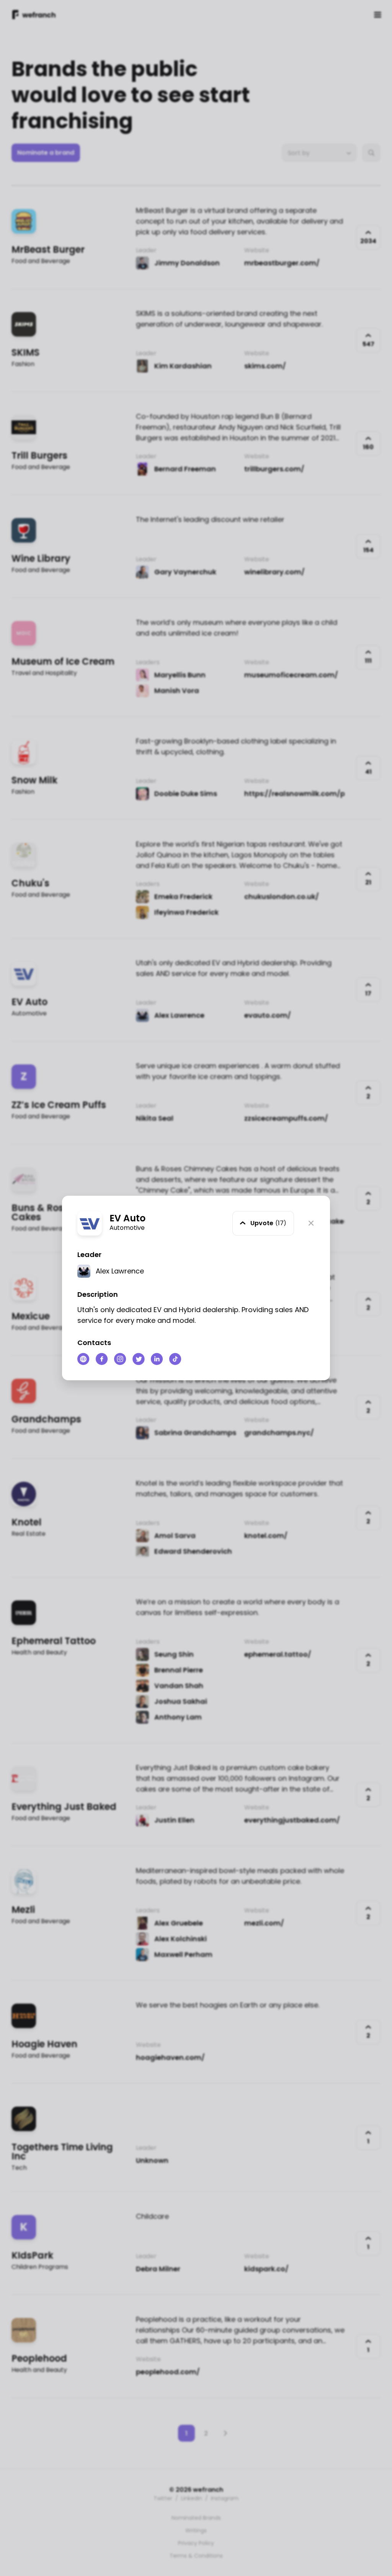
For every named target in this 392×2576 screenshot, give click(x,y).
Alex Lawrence (120, 1271)
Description (98, 1294)
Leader (89, 1254)
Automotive (127, 1228)
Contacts (94, 1343)
